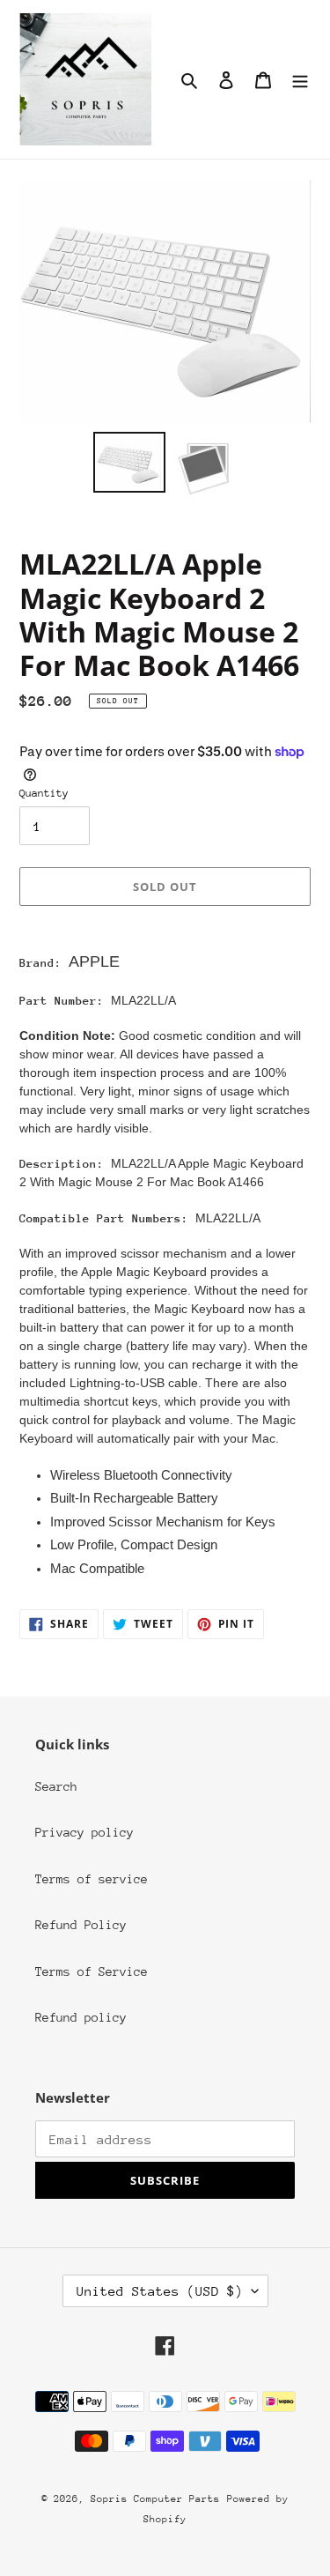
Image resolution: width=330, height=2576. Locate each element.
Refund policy (81, 2017)
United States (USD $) (160, 2291)
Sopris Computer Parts (155, 2499)
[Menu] (300, 80)
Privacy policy (84, 1832)
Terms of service (92, 1879)
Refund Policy (81, 1925)
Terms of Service (92, 1971)
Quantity (44, 793)
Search (56, 1786)
